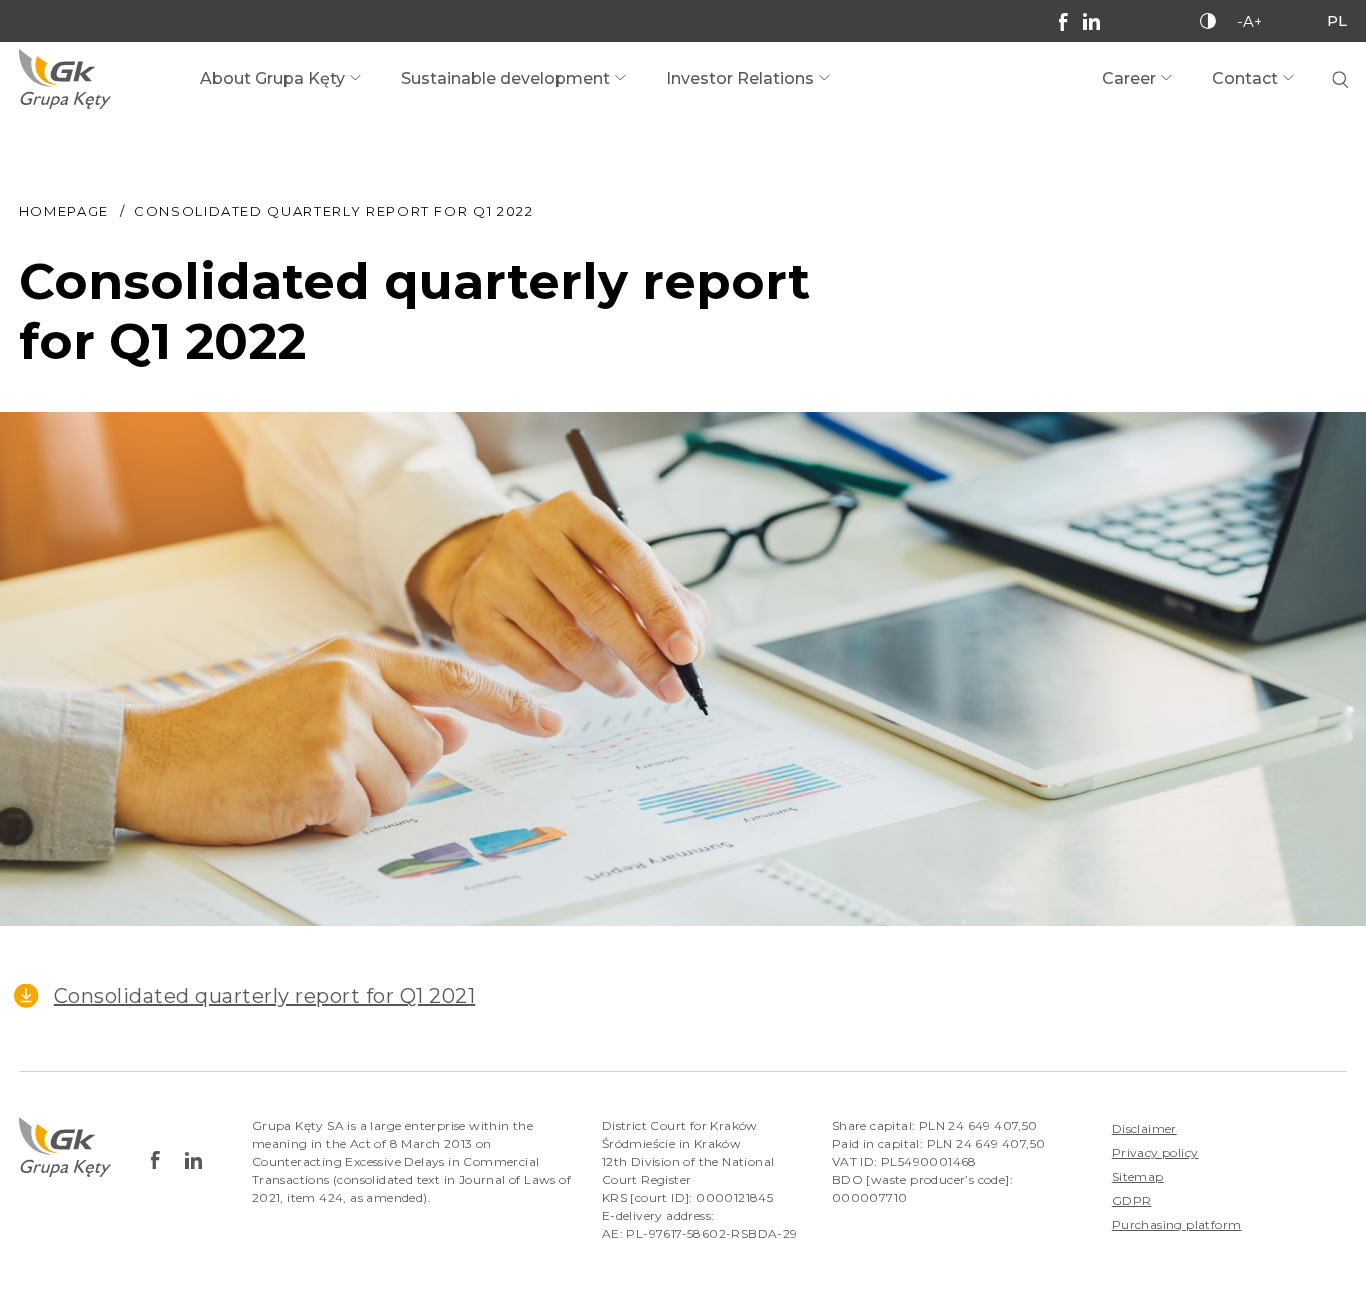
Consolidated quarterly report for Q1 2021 (265, 996)
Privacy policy (1155, 1152)
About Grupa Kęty (272, 78)
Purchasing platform (1177, 1224)
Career (1129, 78)
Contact (1245, 78)
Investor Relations (740, 78)
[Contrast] (1208, 21)
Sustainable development (505, 78)
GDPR (1132, 1200)
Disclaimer (1144, 1128)
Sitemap (1138, 1176)
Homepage (64, 211)
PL (1337, 20)
